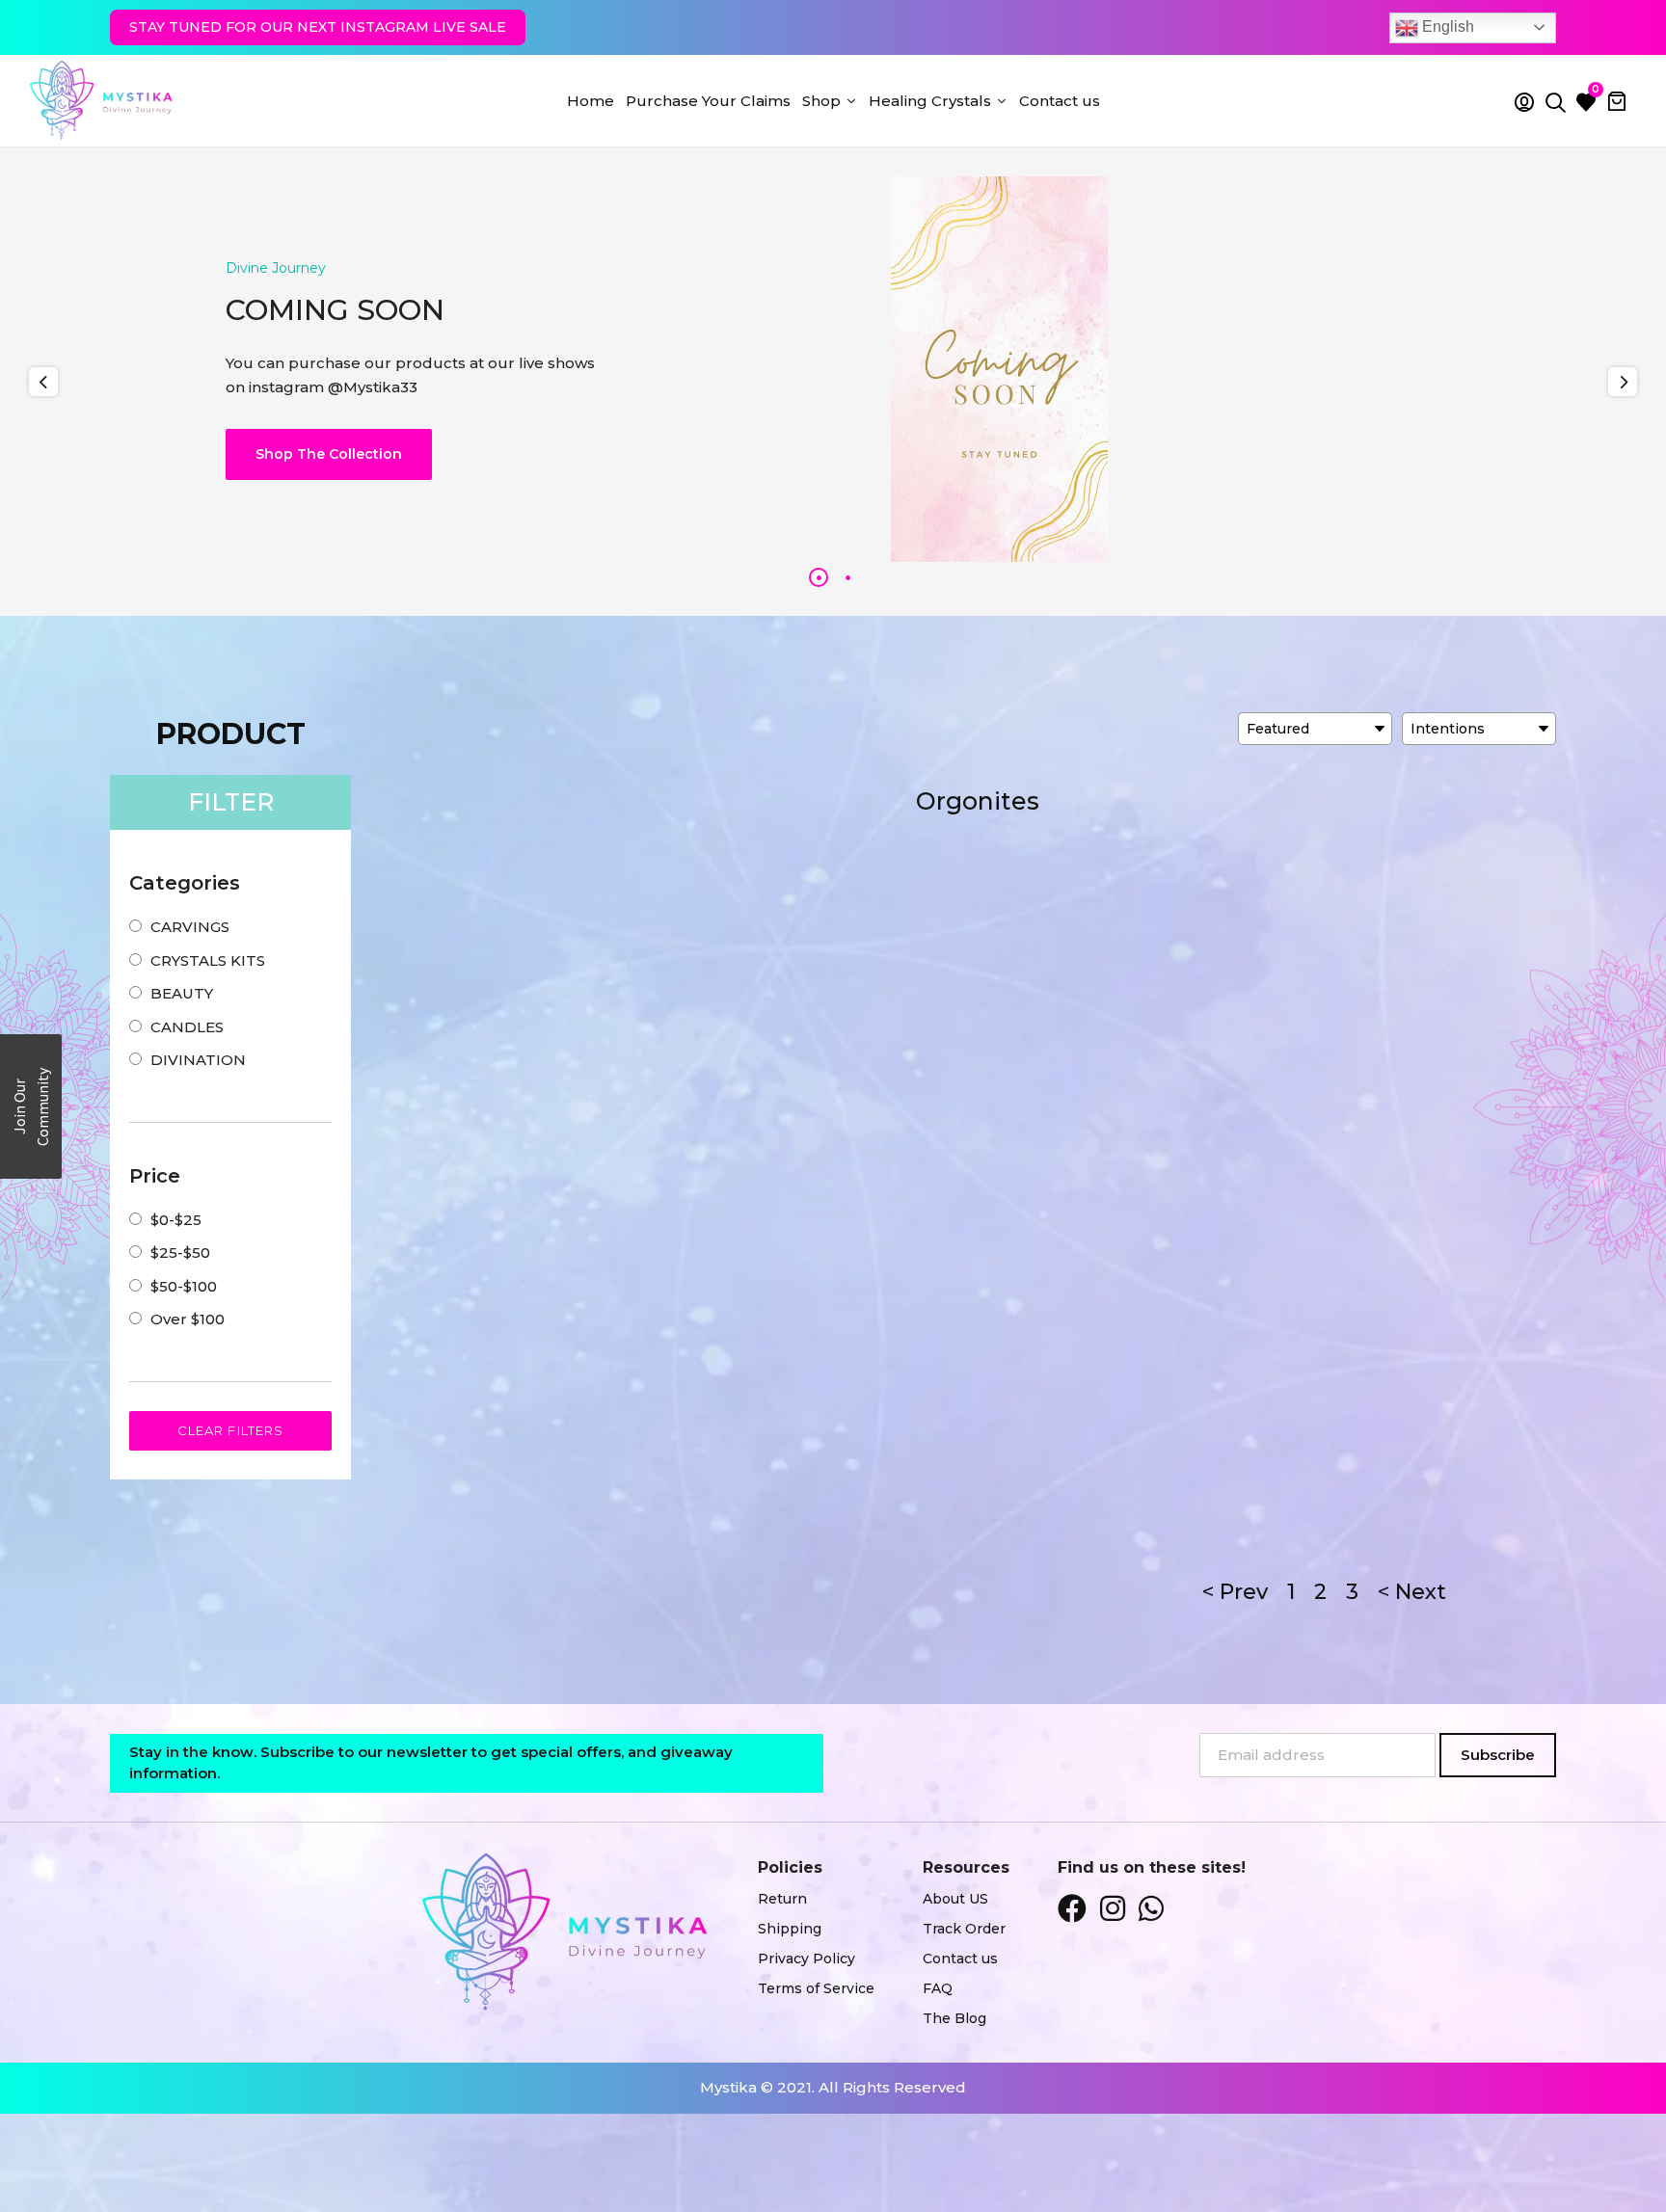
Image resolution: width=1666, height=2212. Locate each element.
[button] (31, 1106)
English (1446, 27)
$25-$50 (180, 1253)
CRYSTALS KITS (208, 960)
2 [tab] (847, 577)
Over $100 (188, 1319)
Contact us (960, 1959)
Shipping (790, 1929)
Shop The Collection (329, 454)
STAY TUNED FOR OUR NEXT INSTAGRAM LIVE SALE (318, 27)
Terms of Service (816, 1988)
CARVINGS (190, 927)
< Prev (1235, 1592)
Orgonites (978, 801)
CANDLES (187, 1027)
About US (955, 1899)
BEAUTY (182, 993)
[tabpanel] (833, 369)
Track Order (964, 1929)
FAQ (938, 1988)
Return (782, 1899)
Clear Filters (230, 1430)
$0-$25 (176, 1220)
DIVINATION (198, 1060)
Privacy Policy (806, 1959)
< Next (1412, 1592)
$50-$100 (184, 1286)
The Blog (954, 2018)
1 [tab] (819, 577)
